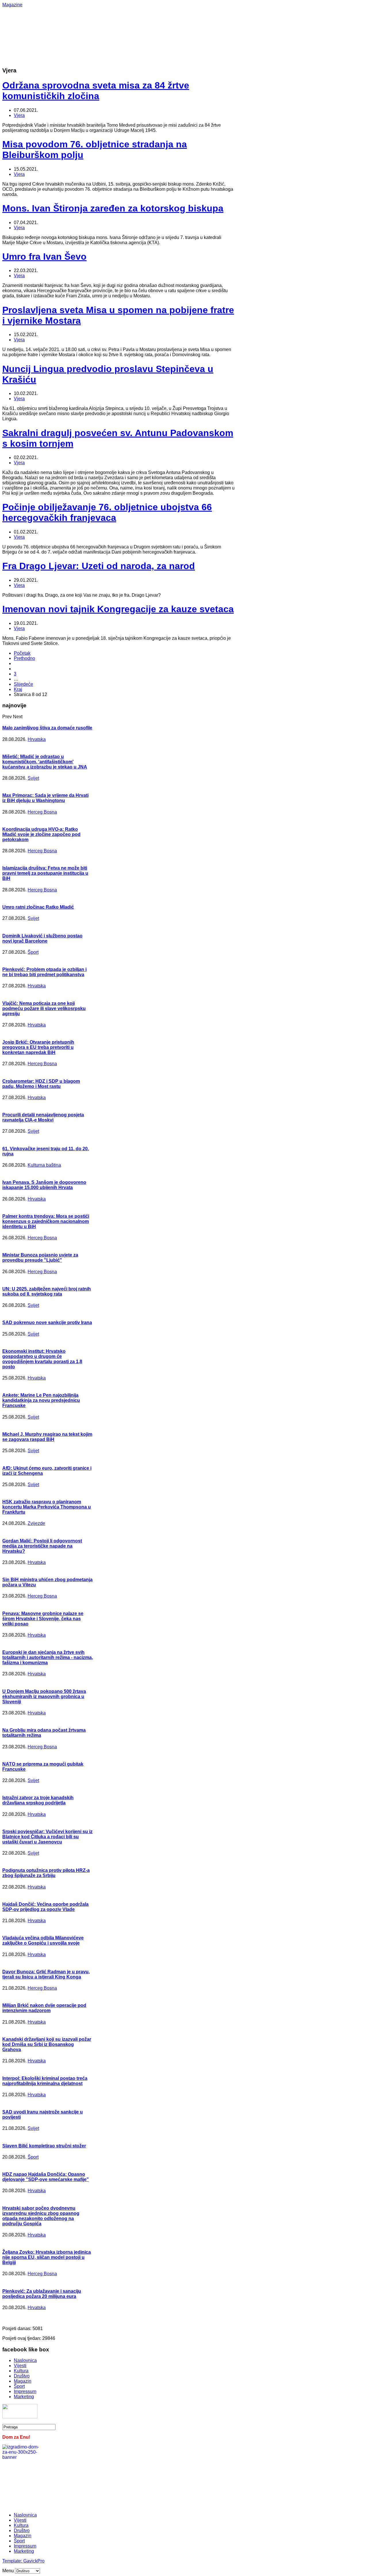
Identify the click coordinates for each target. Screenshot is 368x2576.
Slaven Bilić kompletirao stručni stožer (44, 2146)
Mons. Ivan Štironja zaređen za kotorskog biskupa (113, 208)
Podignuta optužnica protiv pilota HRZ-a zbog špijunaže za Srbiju (46, 1873)
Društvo (22, 2376)
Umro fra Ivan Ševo (44, 257)
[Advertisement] (184, 20)
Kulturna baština (44, 1165)
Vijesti (20, 2366)
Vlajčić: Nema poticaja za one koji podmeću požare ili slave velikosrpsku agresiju (44, 1008)
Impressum (25, 2391)
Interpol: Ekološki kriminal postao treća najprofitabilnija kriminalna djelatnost (45, 2081)
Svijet (33, 778)
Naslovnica (25, 2360)
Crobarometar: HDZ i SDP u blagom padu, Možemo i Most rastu (41, 1084)
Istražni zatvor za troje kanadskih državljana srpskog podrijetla (38, 1800)
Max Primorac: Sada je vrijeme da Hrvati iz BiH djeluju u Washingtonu (45, 798)
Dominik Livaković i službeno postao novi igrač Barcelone (42, 938)
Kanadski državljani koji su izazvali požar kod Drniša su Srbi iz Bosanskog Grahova (47, 2044)
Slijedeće (23, 684)
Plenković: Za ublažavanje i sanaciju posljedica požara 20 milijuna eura (42, 2294)
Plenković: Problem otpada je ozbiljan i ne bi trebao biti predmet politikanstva (44, 972)
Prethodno (24, 658)
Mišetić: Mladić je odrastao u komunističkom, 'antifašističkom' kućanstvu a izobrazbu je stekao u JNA (45, 762)
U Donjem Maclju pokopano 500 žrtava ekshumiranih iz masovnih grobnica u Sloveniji (44, 1697)
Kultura (21, 2371)
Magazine (12, 5)
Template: (13, 2561)
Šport (33, 952)
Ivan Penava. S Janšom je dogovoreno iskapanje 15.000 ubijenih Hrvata (44, 1185)
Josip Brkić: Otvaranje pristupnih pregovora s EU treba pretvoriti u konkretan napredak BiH (38, 1047)
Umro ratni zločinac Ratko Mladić (38, 907)
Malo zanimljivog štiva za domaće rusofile (47, 728)
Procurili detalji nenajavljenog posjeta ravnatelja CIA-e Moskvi (43, 1117)
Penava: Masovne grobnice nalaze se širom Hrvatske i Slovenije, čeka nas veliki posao (43, 1619)
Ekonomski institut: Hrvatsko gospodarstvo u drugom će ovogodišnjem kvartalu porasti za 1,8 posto (42, 1359)
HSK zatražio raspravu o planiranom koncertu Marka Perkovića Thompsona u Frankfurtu (47, 1507)
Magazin (23, 2381)
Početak (22, 653)
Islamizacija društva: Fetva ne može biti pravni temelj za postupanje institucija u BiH (45, 873)
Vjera (19, 115)
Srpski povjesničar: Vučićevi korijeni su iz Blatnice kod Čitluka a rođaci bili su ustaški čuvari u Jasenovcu (47, 1837)
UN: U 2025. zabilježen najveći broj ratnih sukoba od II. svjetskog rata (47, 1291)
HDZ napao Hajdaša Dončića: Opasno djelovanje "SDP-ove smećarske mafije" (46, 2177)
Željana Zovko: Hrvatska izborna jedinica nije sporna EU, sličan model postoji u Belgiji (47, 2257)
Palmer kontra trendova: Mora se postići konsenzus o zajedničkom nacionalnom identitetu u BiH (46, 1221)
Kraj (18, 689)
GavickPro (34, 2561)
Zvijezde (36, 1523)
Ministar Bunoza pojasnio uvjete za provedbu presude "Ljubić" (40, 1258)
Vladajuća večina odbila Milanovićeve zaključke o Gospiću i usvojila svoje (43, 1940)
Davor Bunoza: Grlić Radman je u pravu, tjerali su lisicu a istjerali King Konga (46, 1974)
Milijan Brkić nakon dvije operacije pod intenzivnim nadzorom (44, 2008)
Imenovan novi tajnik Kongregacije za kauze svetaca (118, 609)
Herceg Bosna (42, 812)
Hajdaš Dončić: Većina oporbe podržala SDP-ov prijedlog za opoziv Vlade (45, 1907)
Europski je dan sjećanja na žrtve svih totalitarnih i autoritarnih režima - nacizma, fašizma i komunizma (48, 1657)
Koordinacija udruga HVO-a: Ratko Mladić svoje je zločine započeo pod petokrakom (41, 834)
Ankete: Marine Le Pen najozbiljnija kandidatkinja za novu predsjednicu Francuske (41, 1400)
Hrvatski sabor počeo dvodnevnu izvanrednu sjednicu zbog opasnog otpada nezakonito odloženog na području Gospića (41, 2216)
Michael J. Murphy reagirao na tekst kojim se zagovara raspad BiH (47, 1437)
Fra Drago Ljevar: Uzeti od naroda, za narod (99, 566)
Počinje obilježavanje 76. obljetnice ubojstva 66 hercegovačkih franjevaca (107, 512)
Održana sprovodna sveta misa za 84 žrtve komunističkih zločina (96, 91)
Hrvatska (37, 739)
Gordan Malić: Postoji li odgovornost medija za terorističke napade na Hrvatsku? (42, 1546)
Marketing (24, 2397)
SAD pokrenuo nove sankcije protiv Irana (47, 1322)
